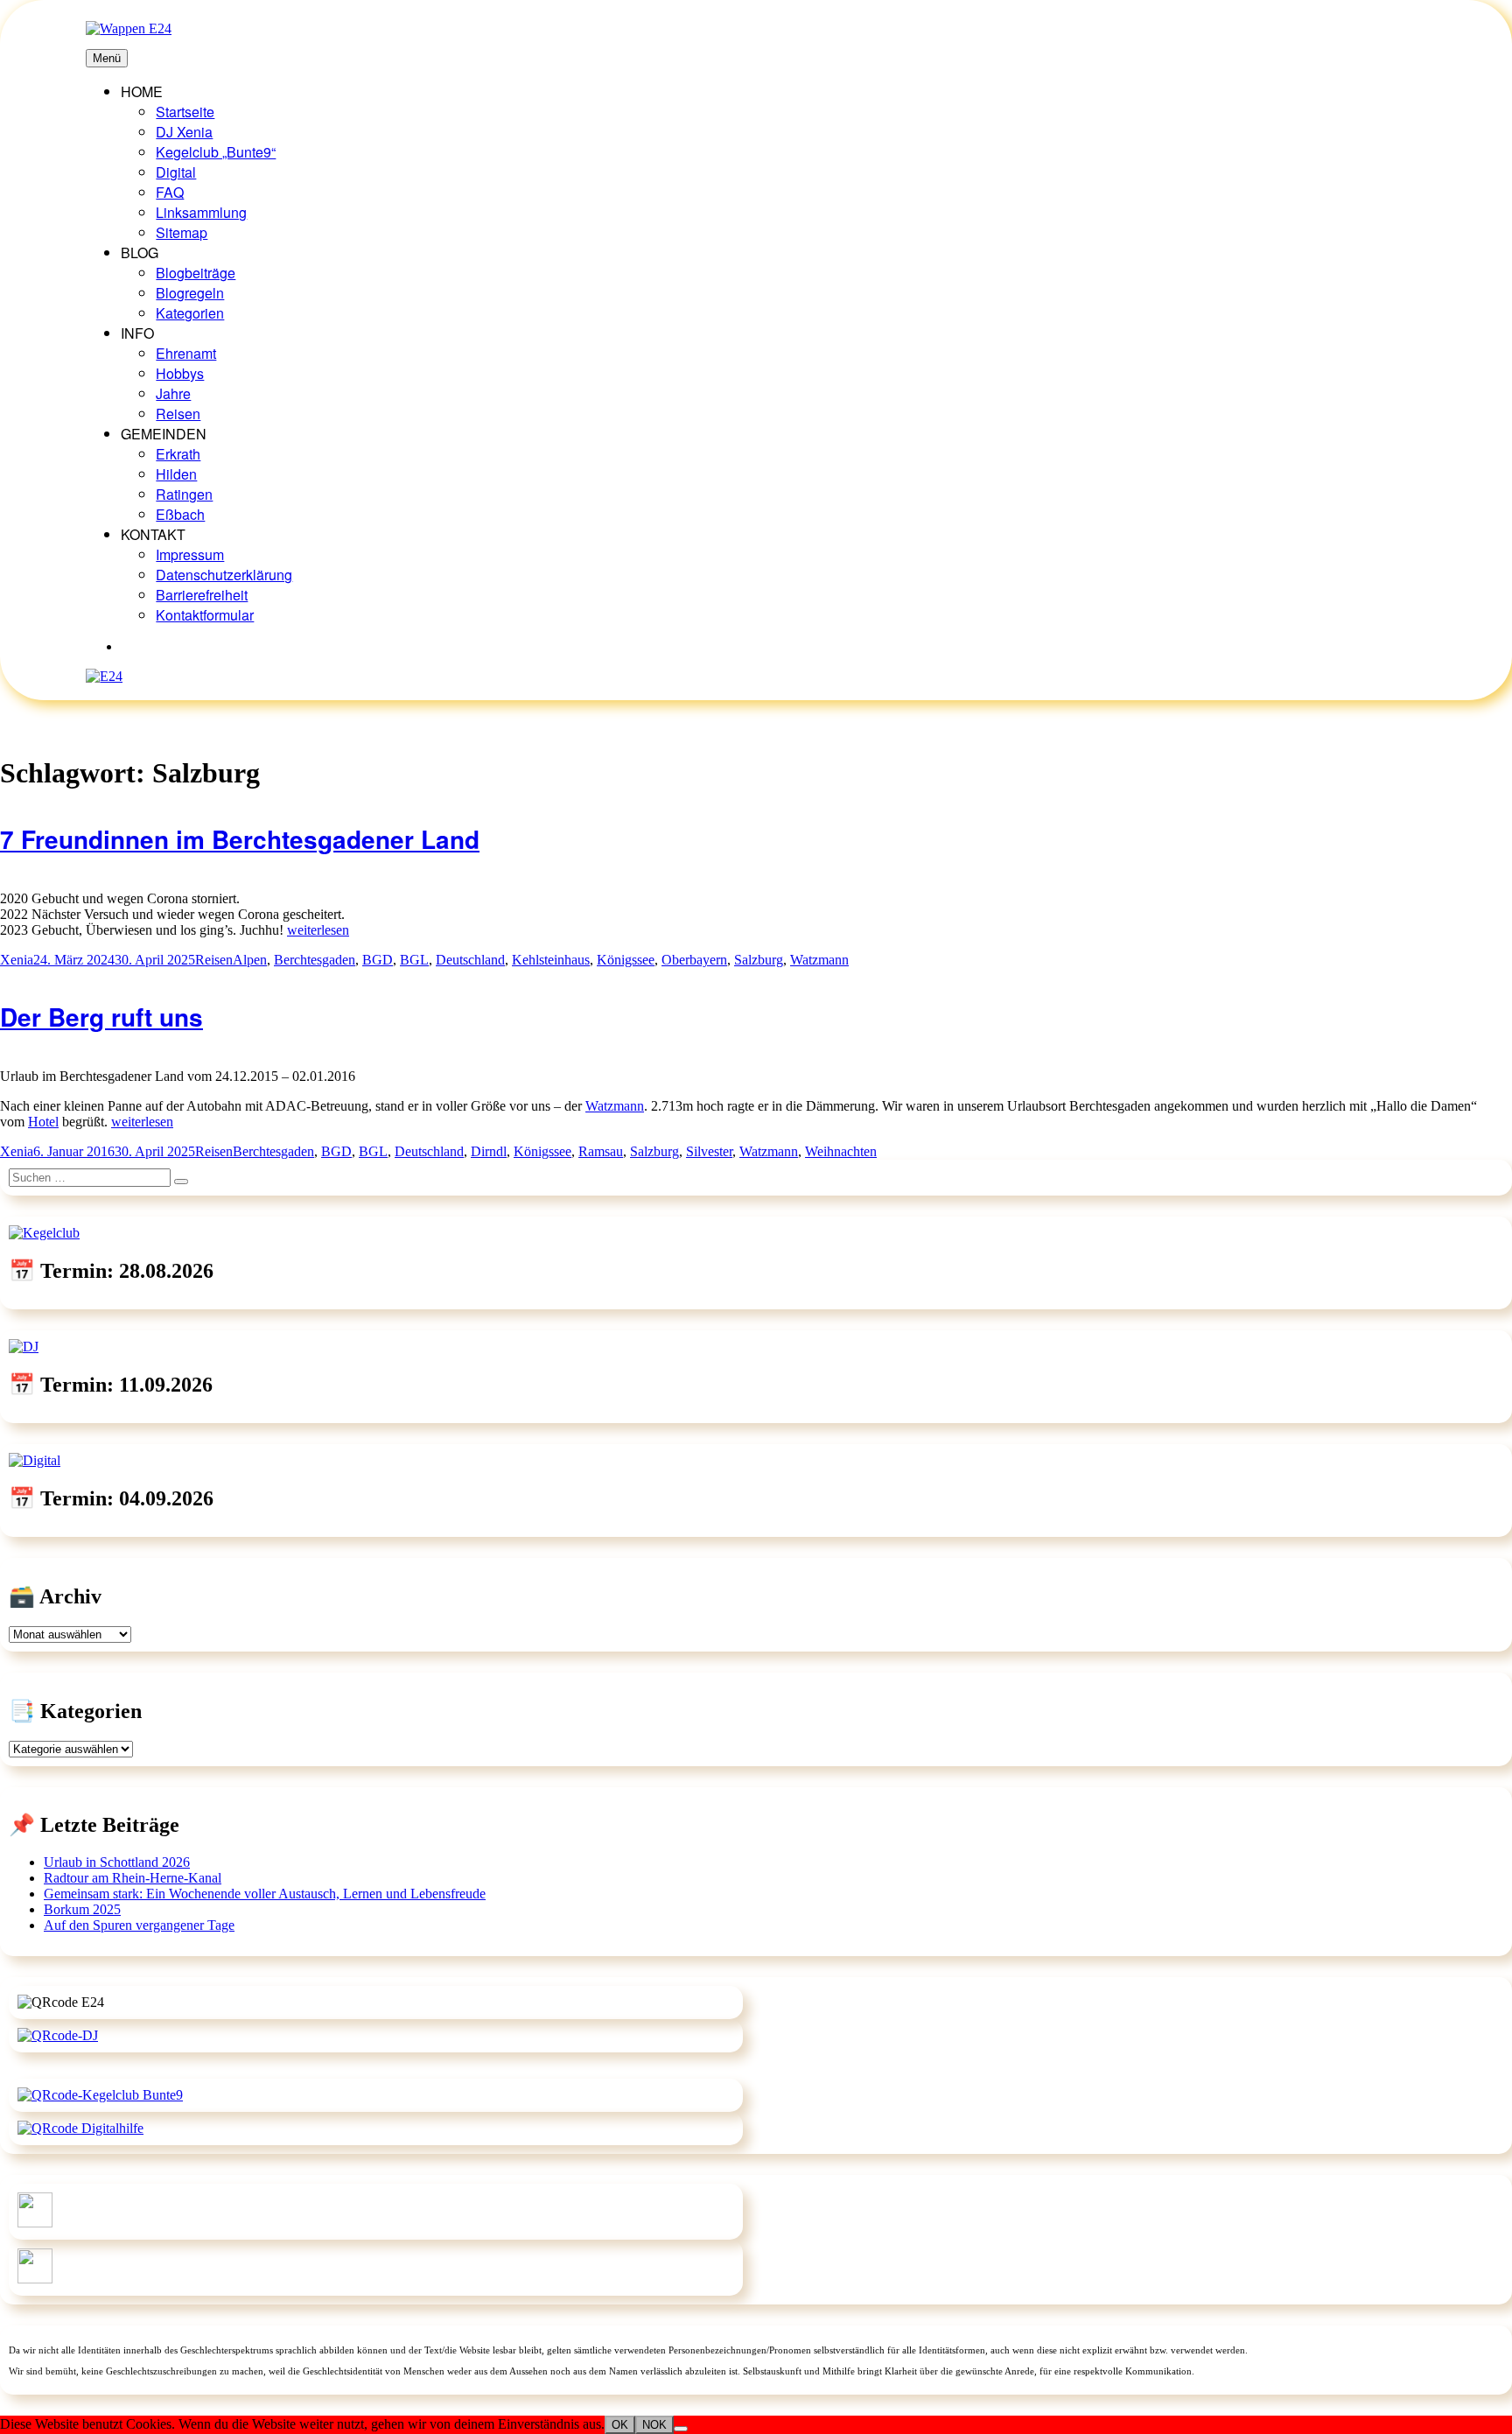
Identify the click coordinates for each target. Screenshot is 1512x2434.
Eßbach (180, 514)
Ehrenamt (186, 353)
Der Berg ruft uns (101, 1017)
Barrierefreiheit (202, 595)
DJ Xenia (184, 132)
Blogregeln (190, 293)
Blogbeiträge (196, 273)
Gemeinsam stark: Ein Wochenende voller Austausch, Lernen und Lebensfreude (265, 1894)
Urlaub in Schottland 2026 (117, 1862)
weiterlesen (318, 930)
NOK (654, 2425)
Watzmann (819, 960)
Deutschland (470, 960)
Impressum (190, 554)
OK (620, 2425)
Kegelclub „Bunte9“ (216, 152)
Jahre (173, 393)
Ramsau (601, 1151)
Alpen (250, 960)
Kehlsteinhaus (551, 960)
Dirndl (489, 1151)
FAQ (170, 192)
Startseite (185, 112)
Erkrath (178, 454)
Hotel (43, 1122)
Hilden (176, 474)
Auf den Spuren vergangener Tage (139, 1925)
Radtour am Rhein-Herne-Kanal (133, 1878)
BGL (414, 960)
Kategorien (190, 313)
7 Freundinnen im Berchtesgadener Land (240, 839)
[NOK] (681, 2429)
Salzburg (759, 960)
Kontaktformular (205, 615)
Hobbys (180, 373)
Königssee (626, 960)
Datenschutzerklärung (224, 575)
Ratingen (184, 494)
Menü (107, 58)
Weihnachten (841, 1151)
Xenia (17, 960)
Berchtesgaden (315, 960)
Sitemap (182, 232)
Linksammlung (201, 212)
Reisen (178, 414)
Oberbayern (694, 960)
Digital (176, 172)
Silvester (709, 1151)
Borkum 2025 (82, 1909)
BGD (378, 960)
